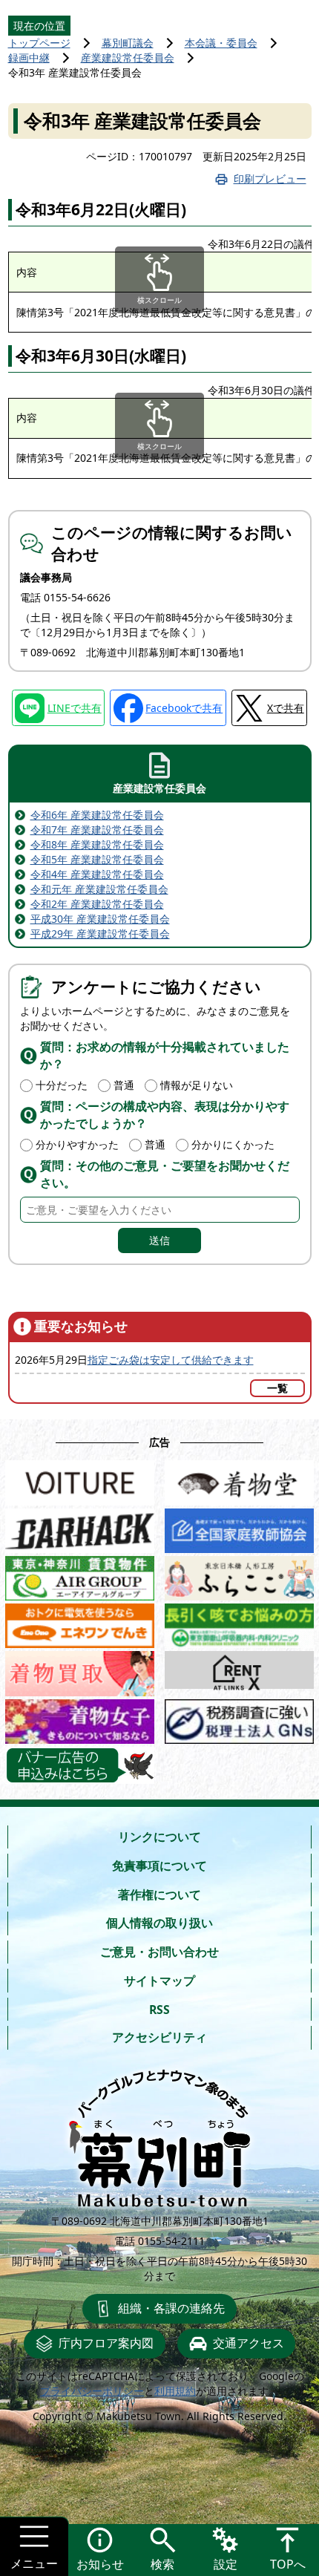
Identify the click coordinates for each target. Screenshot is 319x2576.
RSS (159, 2010)
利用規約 (175, 2391)
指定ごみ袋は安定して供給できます (171, 1360)
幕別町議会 (128, 43)
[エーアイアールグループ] (80, 1575)
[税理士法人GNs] (239, 1718)
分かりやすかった (77, 1144)
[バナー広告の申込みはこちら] (80, 1765)
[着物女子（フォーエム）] (80, 1718)
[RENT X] (239, 1670)
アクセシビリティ (159, 2037)
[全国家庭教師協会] (239, 1527)
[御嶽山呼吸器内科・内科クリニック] (239, 1622)
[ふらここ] (239, 1575)
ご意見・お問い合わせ (159, 1952)
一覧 (277, 1388)
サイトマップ (159, 1981)
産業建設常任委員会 (128, 58)
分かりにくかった (233, 1144)
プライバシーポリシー (92, 2391)
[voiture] (80, 1479)
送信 (159, 1240)
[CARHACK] (80, 1527)
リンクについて (159, 1837)
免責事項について (159, 1866)
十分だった (62, 1085)
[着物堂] (239, 1479)
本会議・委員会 (221, 43)
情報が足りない (197, 1085)
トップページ (39, 43)
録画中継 (29, 58)
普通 (124, 1085)
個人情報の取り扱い (159, 1923)
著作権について (159, 1895)
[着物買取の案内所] (80, 1670)
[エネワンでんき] (80, 1622)
